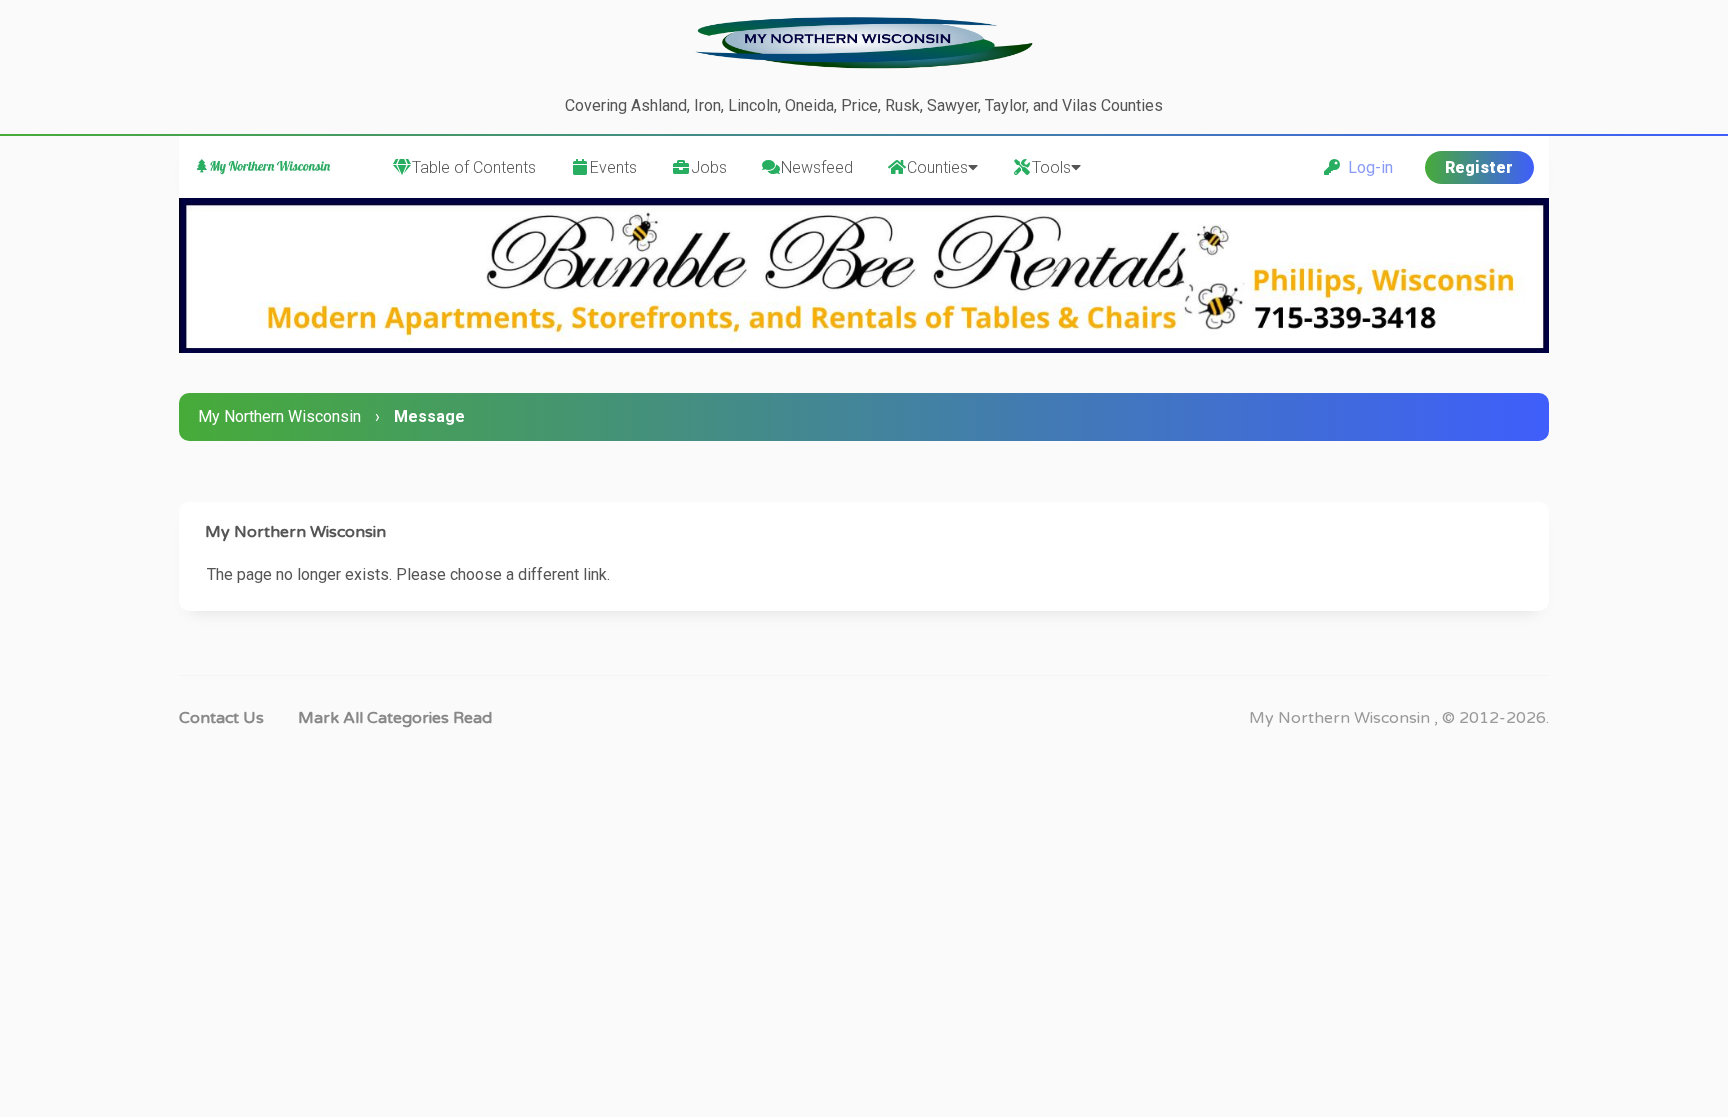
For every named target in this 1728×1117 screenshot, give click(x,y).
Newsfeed (817, 167)
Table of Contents (474, 167)
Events (613, 167)
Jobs (709, 167)
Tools (1051, 167)
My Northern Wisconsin (279, 416)
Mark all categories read (395, 718)
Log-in (1366, 167)
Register (1479, 167)
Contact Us (221, 718)
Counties (937, 167)
